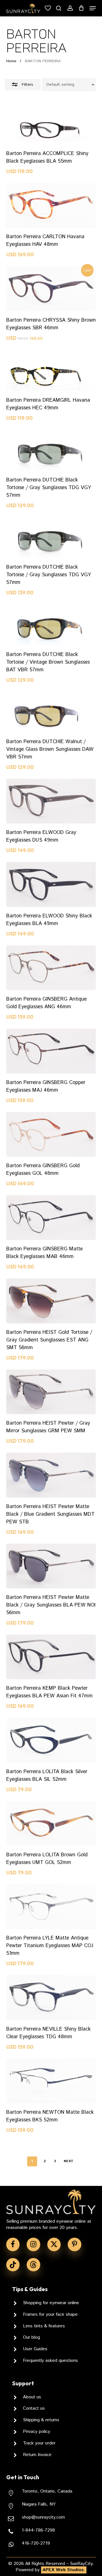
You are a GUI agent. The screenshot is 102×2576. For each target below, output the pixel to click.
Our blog (31, 2337)
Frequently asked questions (50, 2361)
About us (32, 2397)
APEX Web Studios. (64, 2570)
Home (11, 61)
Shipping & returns (41, 2420)
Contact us (34, 2408)
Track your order (39, 2443)
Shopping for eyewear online (51, 2303)
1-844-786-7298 (38, 2530)
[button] (93, 8)
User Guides (35, 2349)
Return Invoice (37, 2455)
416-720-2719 (36, 2543)
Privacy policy (37, 2432)
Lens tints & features (44, 2326)
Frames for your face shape (50, 2314)
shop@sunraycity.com (43, 2517)
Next (69, 2161)
